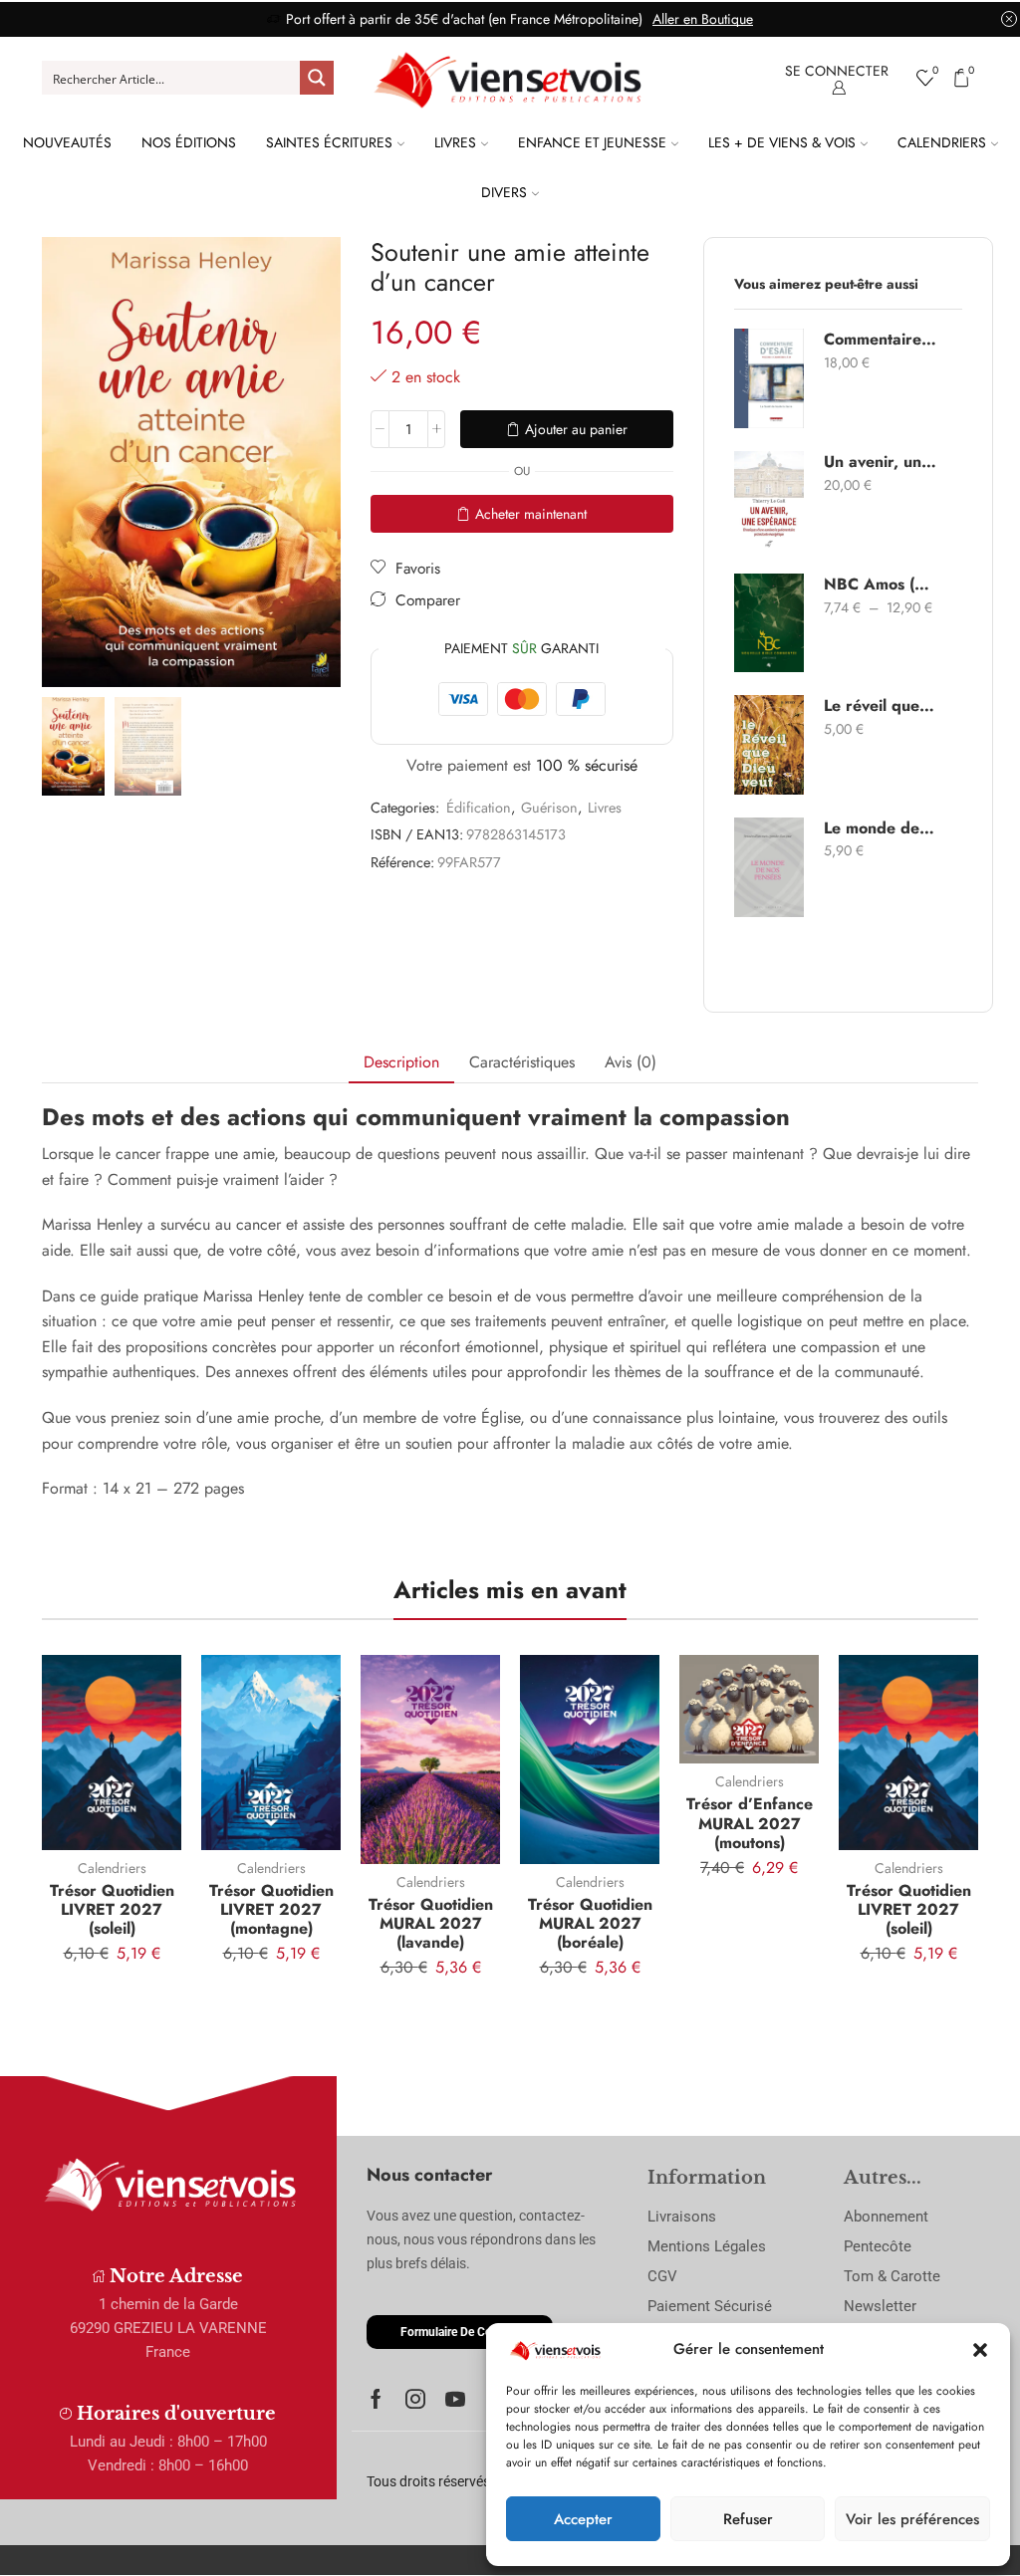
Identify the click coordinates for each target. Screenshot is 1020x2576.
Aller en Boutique (703, 19)
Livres (455, 142)
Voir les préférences (912, 2519)
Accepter (583, 2519)
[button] (980, 2350)
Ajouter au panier (576, 429)
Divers (504, 192)
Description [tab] (401, 1062)
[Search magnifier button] (317, 78)
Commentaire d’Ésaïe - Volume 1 (881, 340)
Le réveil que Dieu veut (881, 706)
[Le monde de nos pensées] (769, 867)
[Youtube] (455, 2399)
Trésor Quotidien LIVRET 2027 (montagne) (271, 1909)
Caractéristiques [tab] (522, 1062)
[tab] (401, 1063)
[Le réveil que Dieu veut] (769, 745)
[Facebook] (376, 2399)
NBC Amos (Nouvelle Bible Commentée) (881, 585)
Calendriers (942, 142)
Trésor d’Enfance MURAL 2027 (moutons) (750, 1823)
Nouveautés (67, 142)
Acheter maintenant (531, 514)
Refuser (748, 2519)
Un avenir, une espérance (881, 462)
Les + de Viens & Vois (782, 142)
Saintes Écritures (329, 142)
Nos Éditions (189, 142)
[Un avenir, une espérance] (769, 501)
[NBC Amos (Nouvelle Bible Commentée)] (769, 623)
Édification (479, 808)
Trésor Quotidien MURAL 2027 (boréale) (590, 1923)
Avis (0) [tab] (631, 1062)
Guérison (549, 808)
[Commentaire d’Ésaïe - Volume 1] (769, 378)
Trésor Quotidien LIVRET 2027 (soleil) (112, 1909)
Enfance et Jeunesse (592, 142)
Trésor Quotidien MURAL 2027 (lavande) (431, 1923)
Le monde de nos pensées (881, 828)
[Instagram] (415, 2399)
